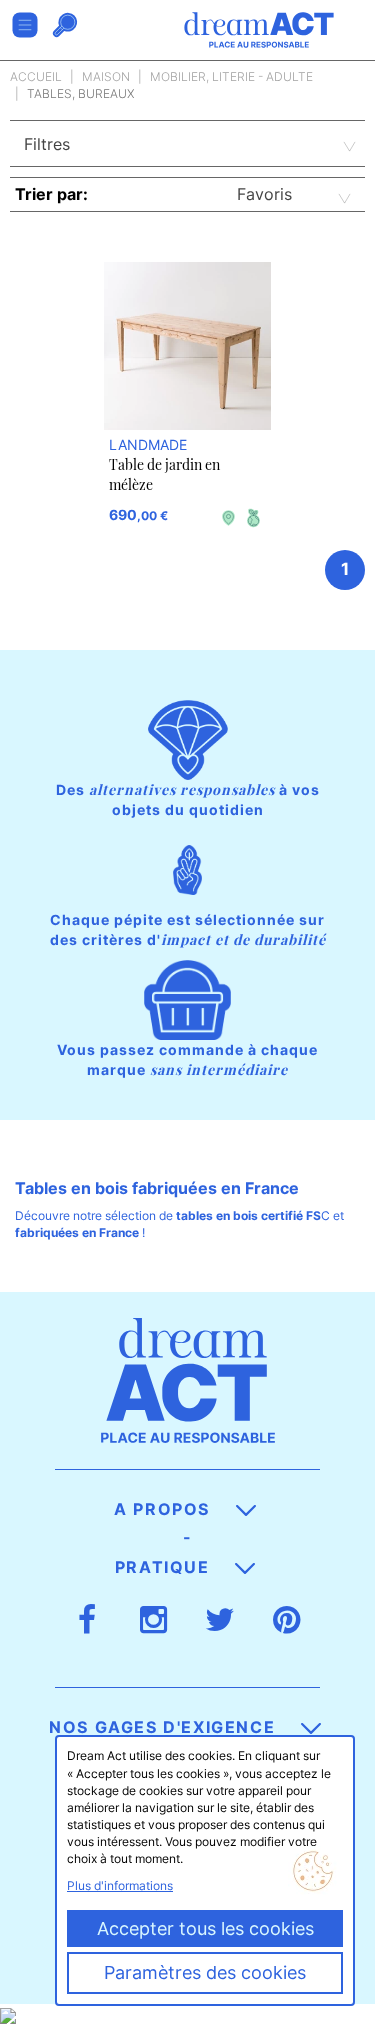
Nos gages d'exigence (165, 1727)
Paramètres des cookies (205, 1972)
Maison (106, 76)
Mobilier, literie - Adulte (231, 76)
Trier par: (51, 194)
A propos (164, 1509)
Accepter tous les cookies (205, 1928)
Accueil (36, 76)
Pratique (165, 1567)
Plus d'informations (120, 1885)
